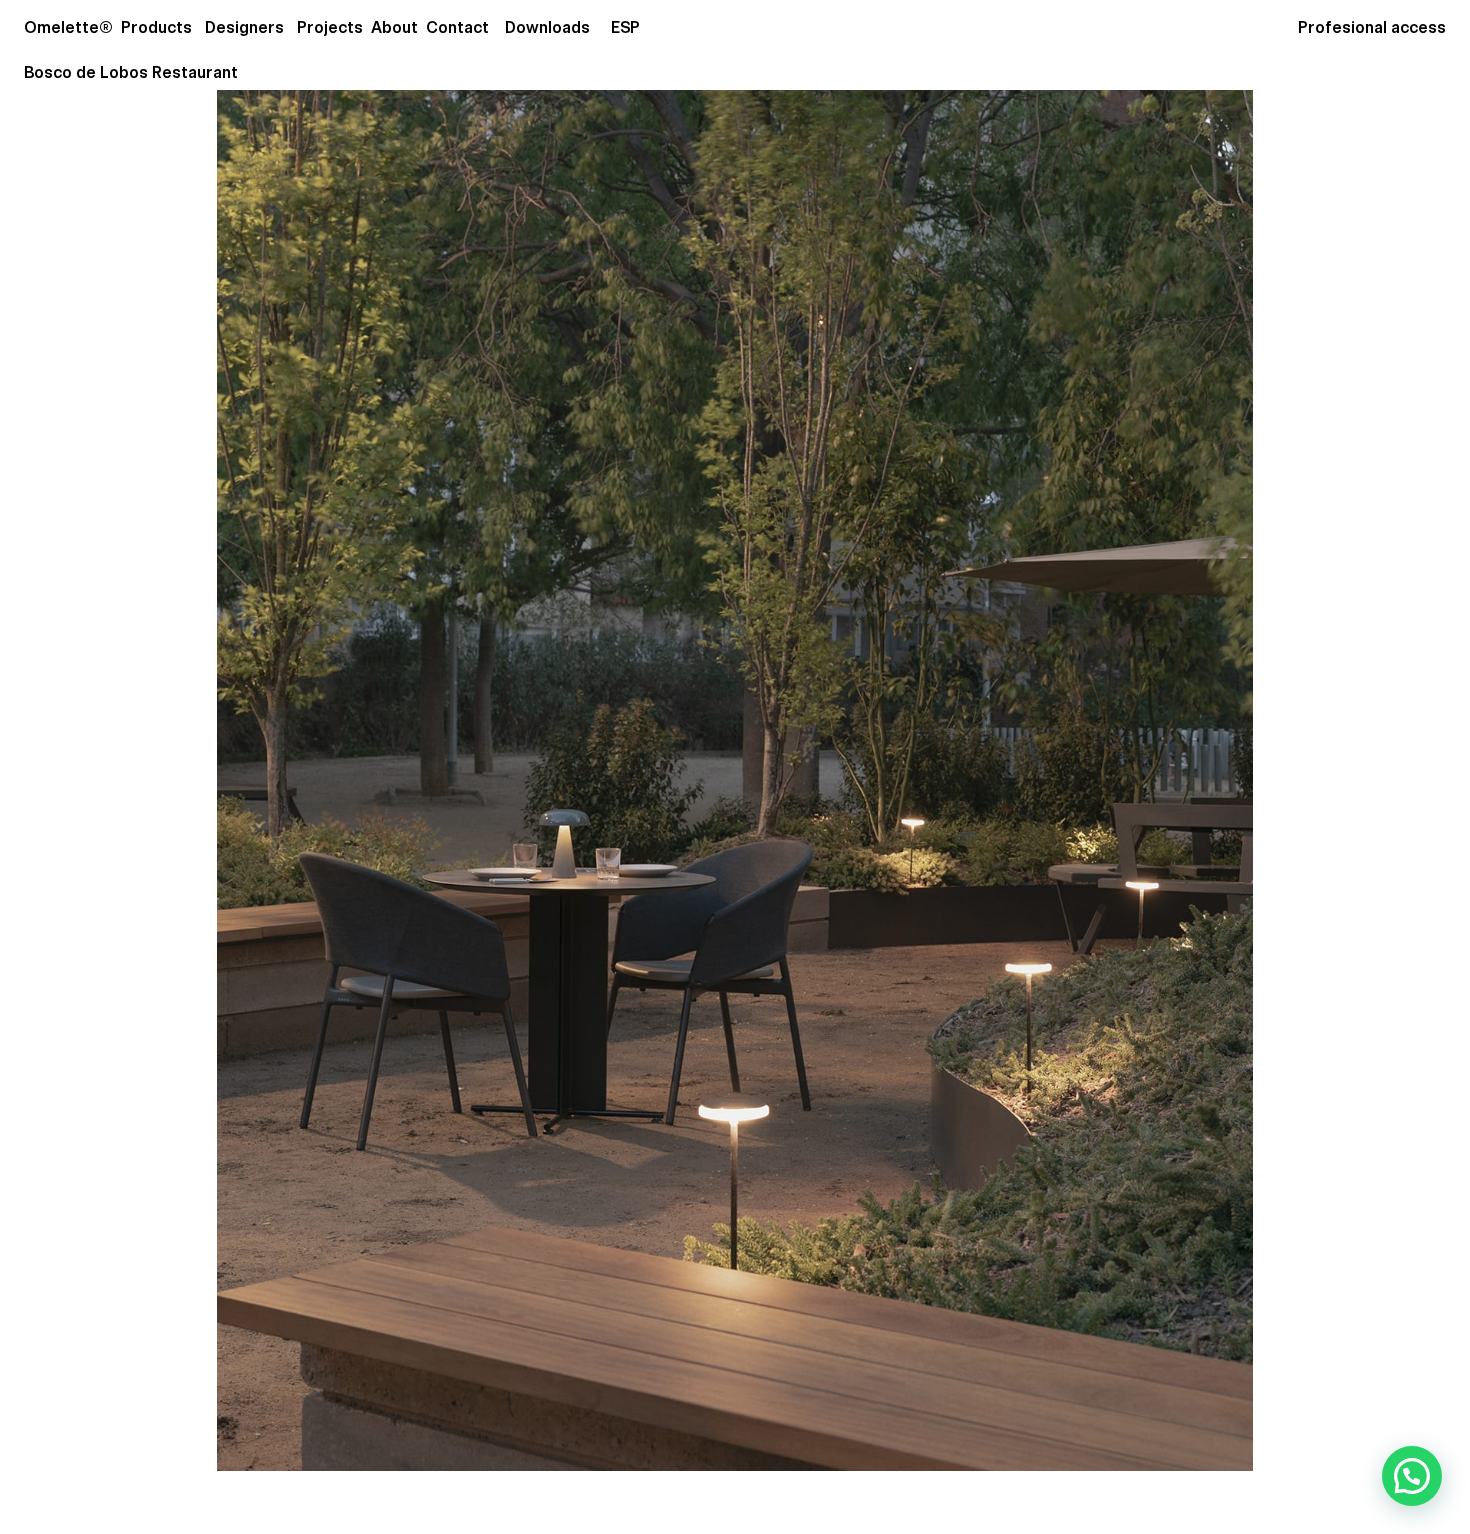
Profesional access (1372, 27)
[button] (1412, 1476)
